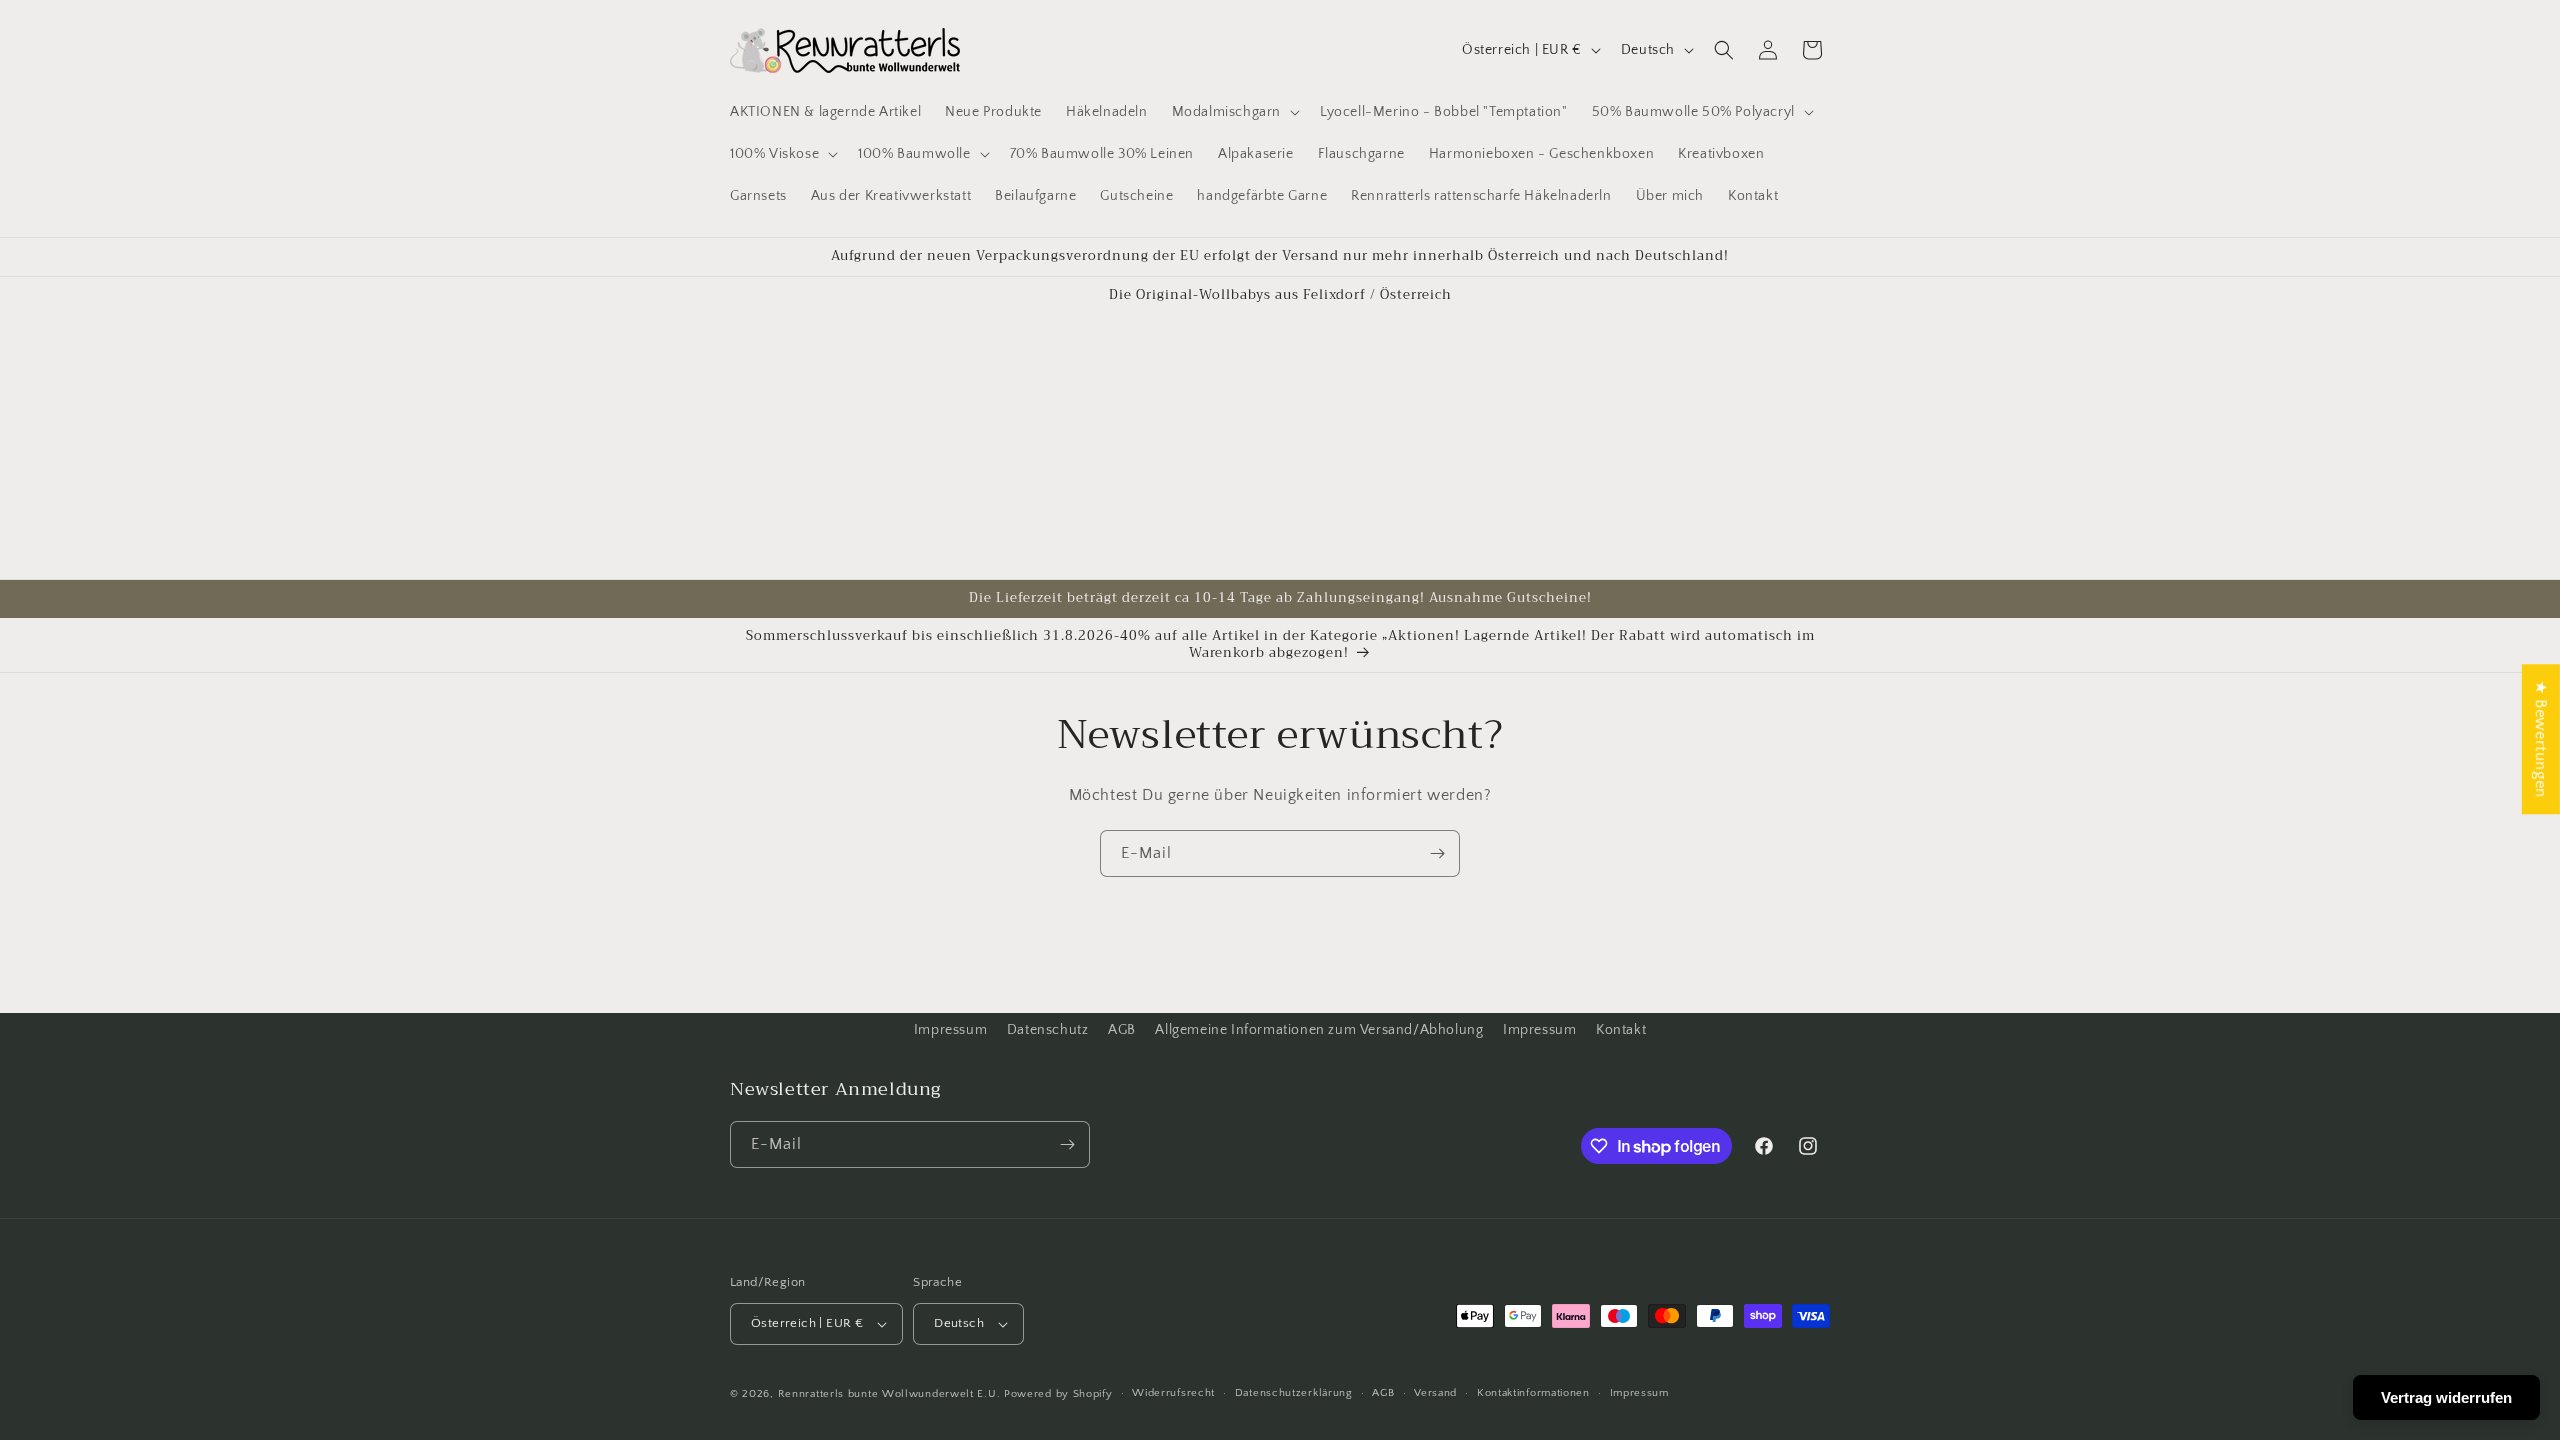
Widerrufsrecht (1173, 1393)
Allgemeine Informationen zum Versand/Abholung (1319, 1030)
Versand (1435, 1393)
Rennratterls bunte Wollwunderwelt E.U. (889, 1394)
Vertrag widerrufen (2446, 1397)
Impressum (950, 1030)
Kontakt (1621, 1030)
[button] (1234, 112)
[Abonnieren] (1437, 853)
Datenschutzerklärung (1294, 1393)
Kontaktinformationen (1533, 1393)
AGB (1122, 1030)
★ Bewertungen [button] (2541, 739)
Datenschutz (1048, 1030)
